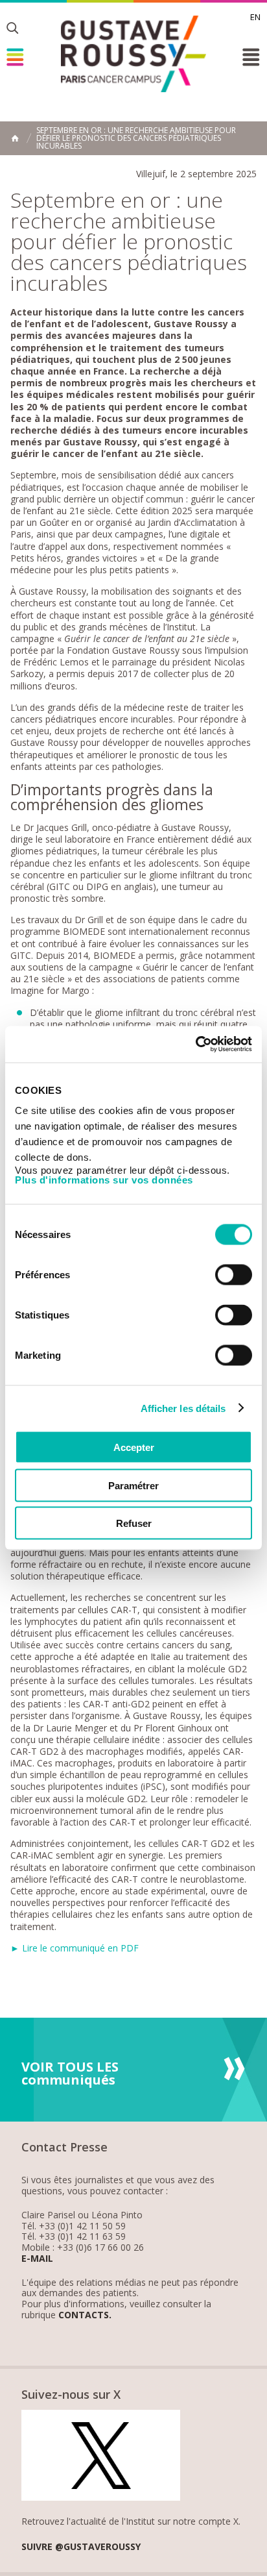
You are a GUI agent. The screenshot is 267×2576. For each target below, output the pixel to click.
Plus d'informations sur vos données (104, 1180)
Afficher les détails (183, 1408)
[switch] (234, 1275)
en (255, 17)
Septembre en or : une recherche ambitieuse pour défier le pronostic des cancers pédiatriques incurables (136, 138)
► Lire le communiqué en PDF (75, 1948)
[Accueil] (133, 54)
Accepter (134, 1447)
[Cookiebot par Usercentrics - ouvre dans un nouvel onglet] (195, 1045)
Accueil (15, 138)
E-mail (37, 2259)
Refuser (134, 1523)
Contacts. (85, 2315)
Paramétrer (133, 1485)
